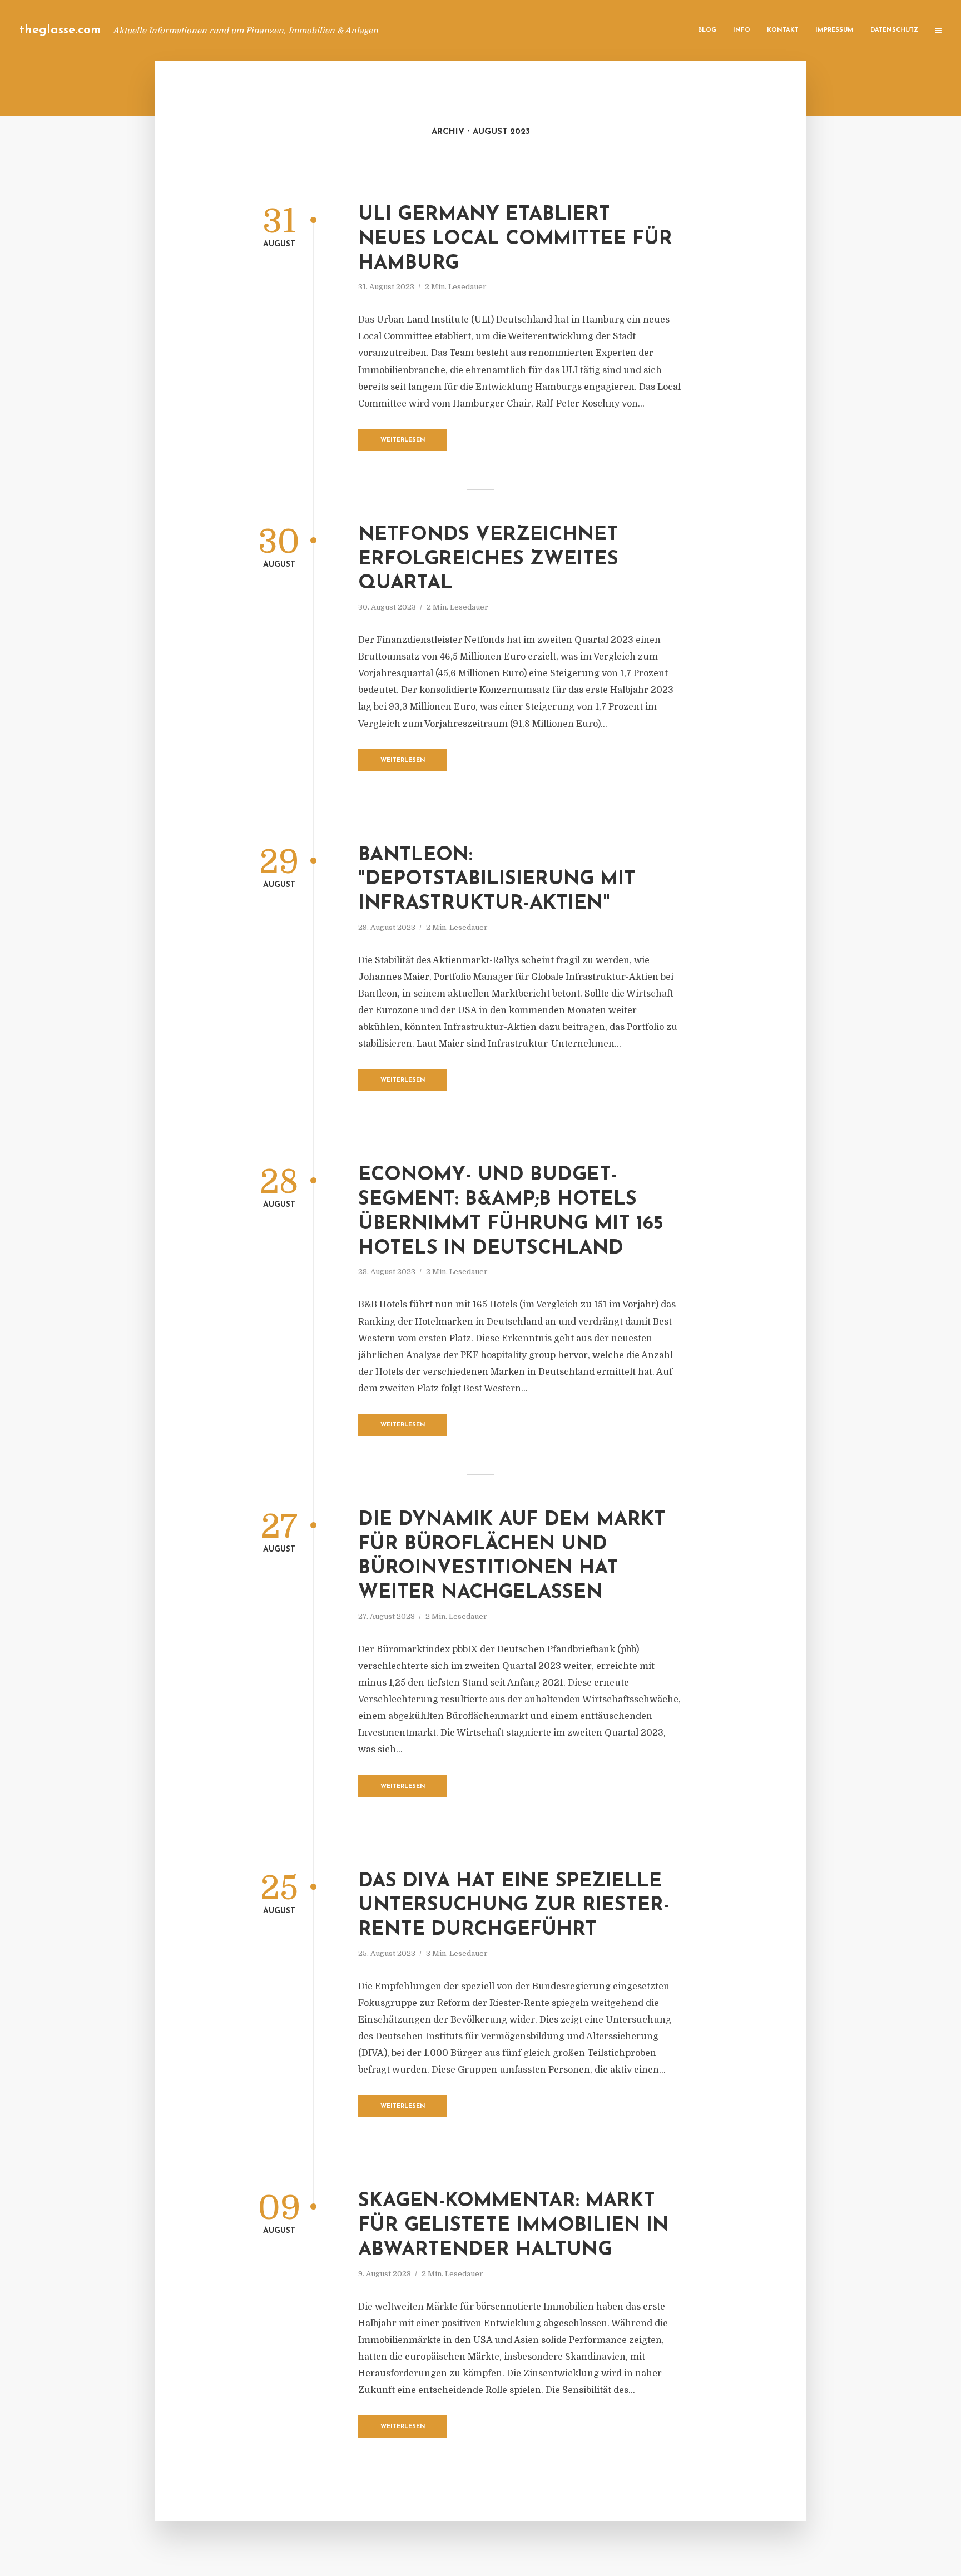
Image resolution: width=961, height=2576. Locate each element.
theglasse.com (60, 30)
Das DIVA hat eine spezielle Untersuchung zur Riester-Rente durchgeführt (514, 1906)
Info (742, 30)
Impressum (834, 30)
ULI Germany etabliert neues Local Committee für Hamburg (515, 239)
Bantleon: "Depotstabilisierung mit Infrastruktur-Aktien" (497, 880)
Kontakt (783, 30)
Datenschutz (894, 30)
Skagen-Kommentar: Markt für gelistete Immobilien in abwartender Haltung (513, 2226)
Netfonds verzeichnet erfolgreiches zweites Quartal (488, 560)
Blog (707, 30)
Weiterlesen (403, 440)
